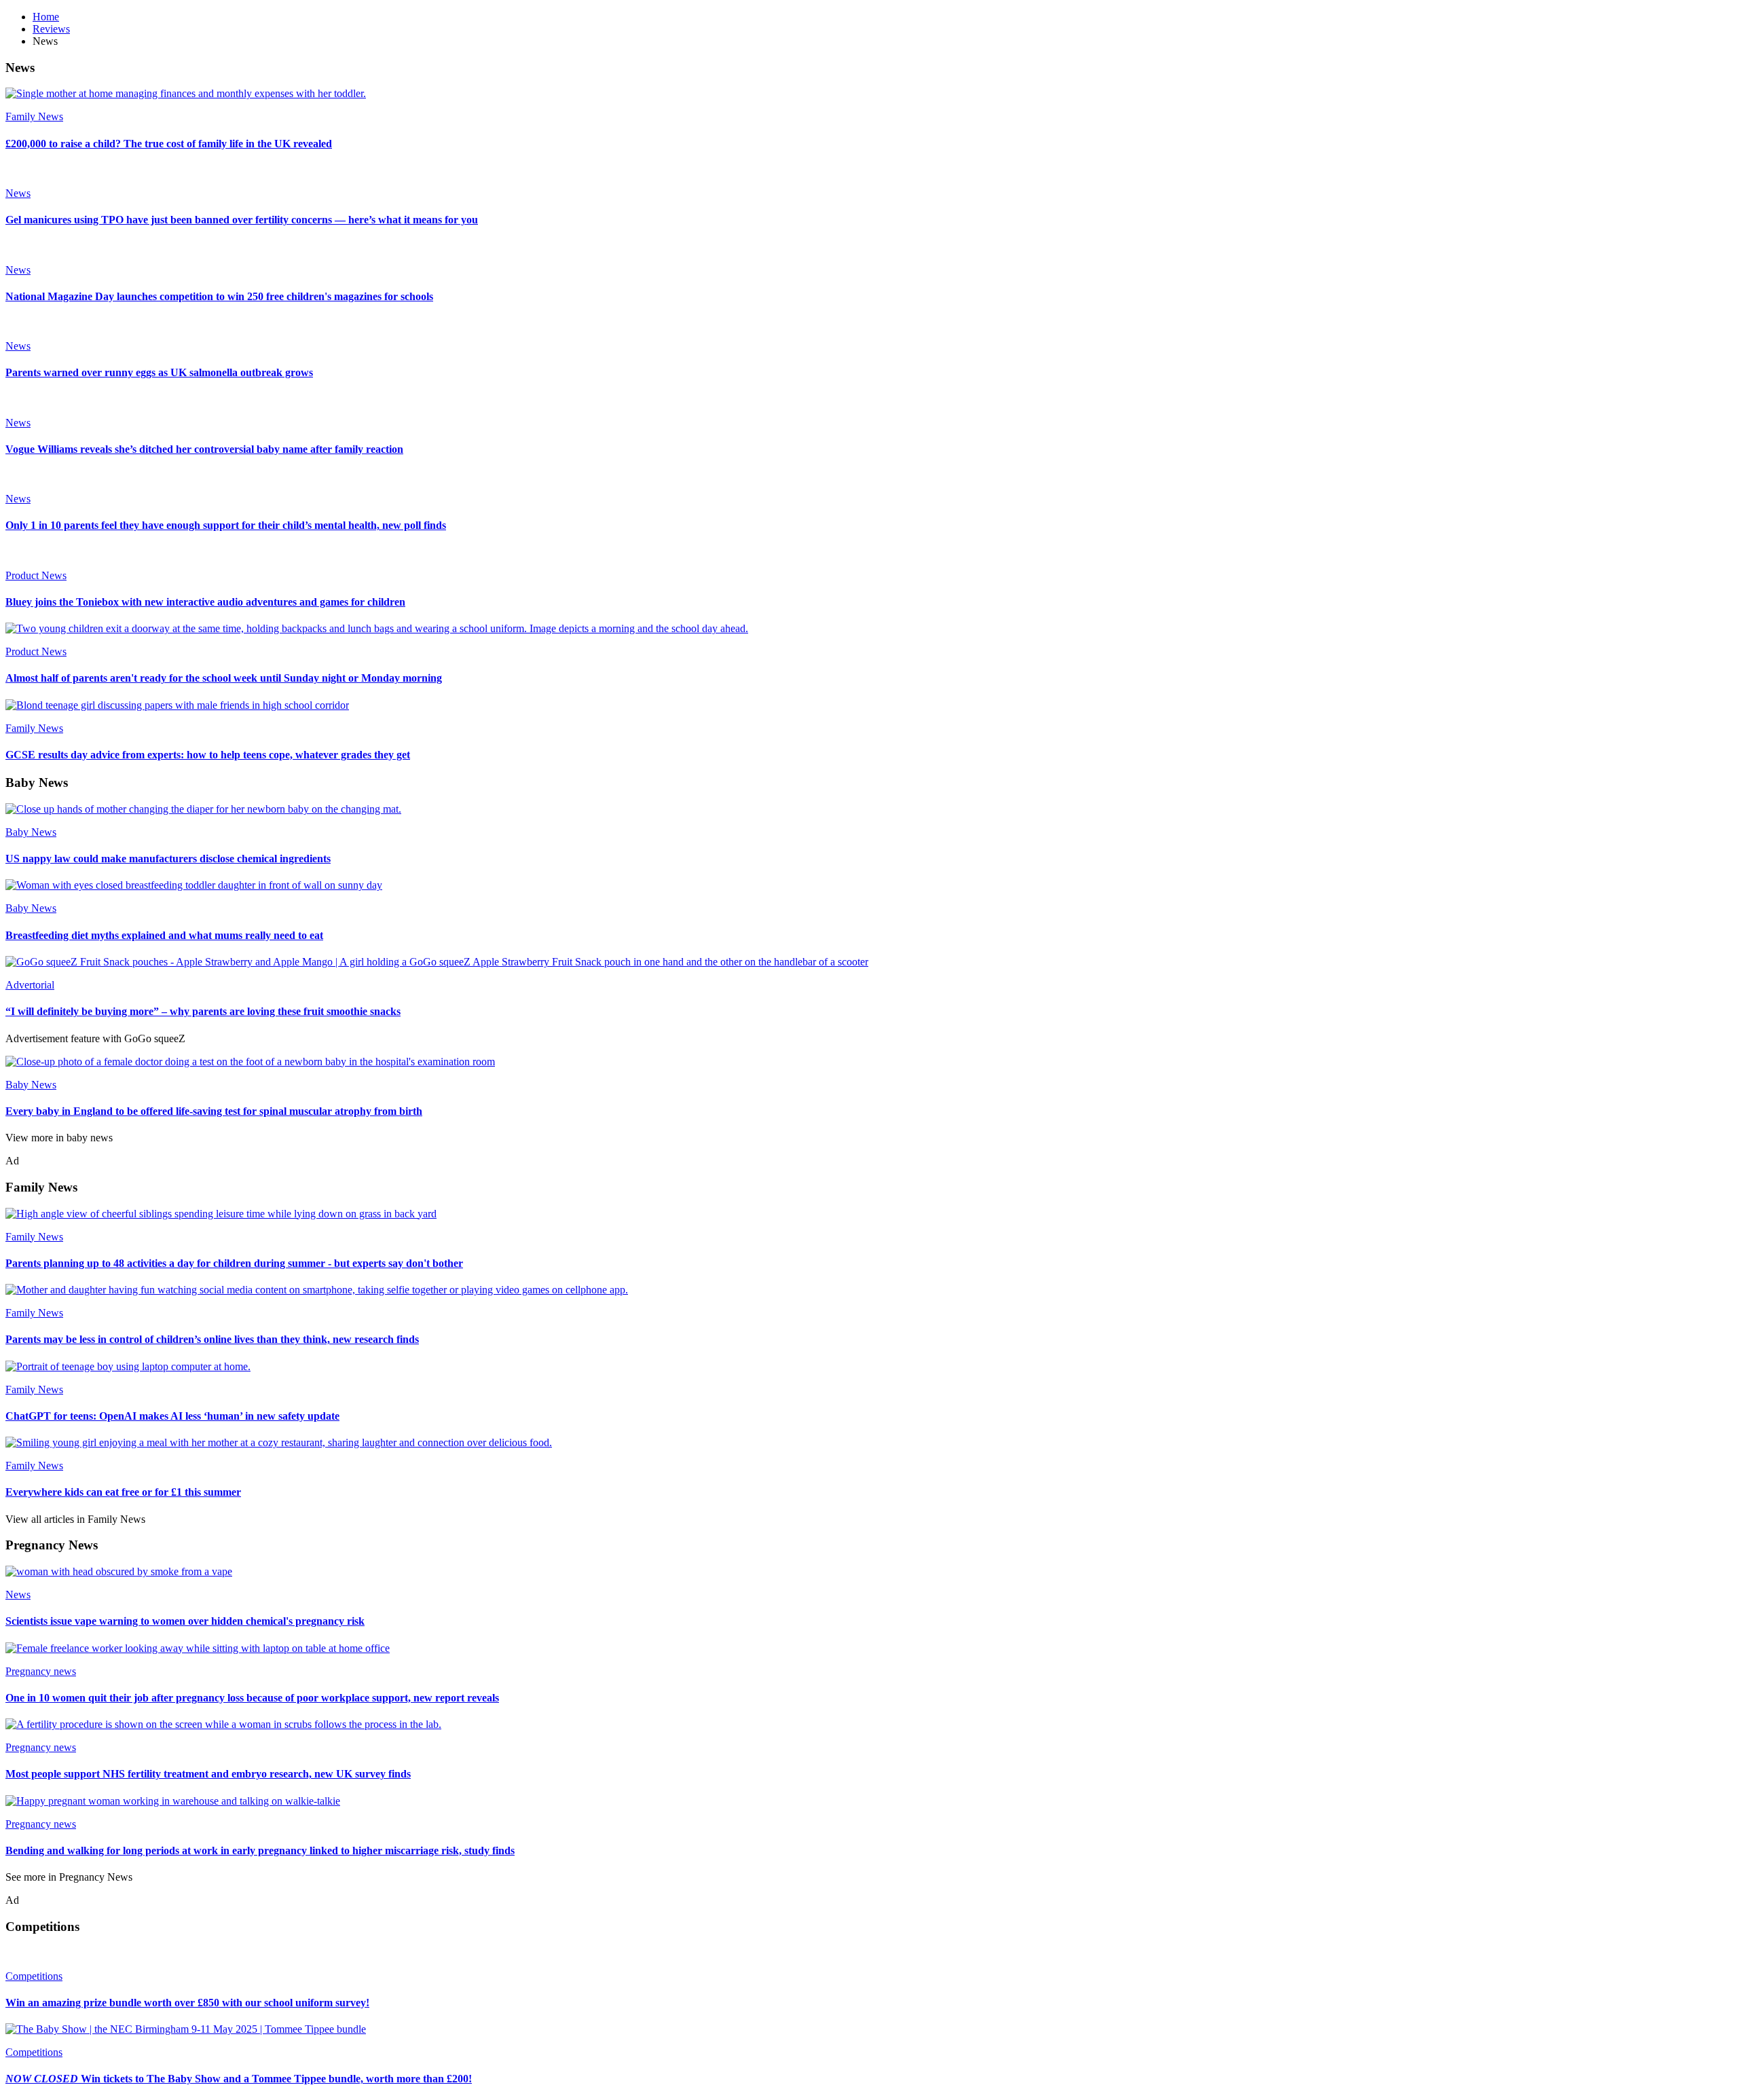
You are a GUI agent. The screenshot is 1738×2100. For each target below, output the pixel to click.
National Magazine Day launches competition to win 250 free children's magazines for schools (219, 296)
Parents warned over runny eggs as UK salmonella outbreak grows (159, 372)
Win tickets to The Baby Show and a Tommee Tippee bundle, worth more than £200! (239, 2079)
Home (46, 17)
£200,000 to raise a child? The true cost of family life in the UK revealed (169, 144)
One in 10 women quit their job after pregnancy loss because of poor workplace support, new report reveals (252, 1698)
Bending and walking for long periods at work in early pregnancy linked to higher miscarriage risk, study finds (260, 1850)
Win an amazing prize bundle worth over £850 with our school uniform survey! (187, 2003)
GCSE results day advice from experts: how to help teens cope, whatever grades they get (208, 755)
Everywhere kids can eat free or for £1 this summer (123, 1492)
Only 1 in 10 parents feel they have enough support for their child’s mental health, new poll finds (226, 525)
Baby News (31, 832)
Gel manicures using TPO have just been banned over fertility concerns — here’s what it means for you (242, 220)
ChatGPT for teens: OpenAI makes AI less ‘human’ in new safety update (172, 1416)
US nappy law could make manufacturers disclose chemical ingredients (168, 859)
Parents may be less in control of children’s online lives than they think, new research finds (212, 1339)
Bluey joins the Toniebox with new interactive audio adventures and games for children (205, 602)
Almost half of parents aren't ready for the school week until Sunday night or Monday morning (224, 678)
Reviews (51, 29)
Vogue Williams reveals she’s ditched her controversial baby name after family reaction (204, 449)
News (18, 193)
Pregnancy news (41, 1671)
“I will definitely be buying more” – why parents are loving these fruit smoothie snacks (203, 1011)
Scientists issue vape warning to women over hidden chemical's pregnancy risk (185, 1621)
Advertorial (30, 985)
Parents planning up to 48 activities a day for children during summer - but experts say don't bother (234, 1263)
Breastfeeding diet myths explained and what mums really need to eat (164, 935)
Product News (36, 575)
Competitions (34, 1976)
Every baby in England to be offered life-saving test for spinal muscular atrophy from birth (214, 1111)
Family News (34, 116)
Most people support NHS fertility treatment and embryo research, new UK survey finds (208, 1774)
